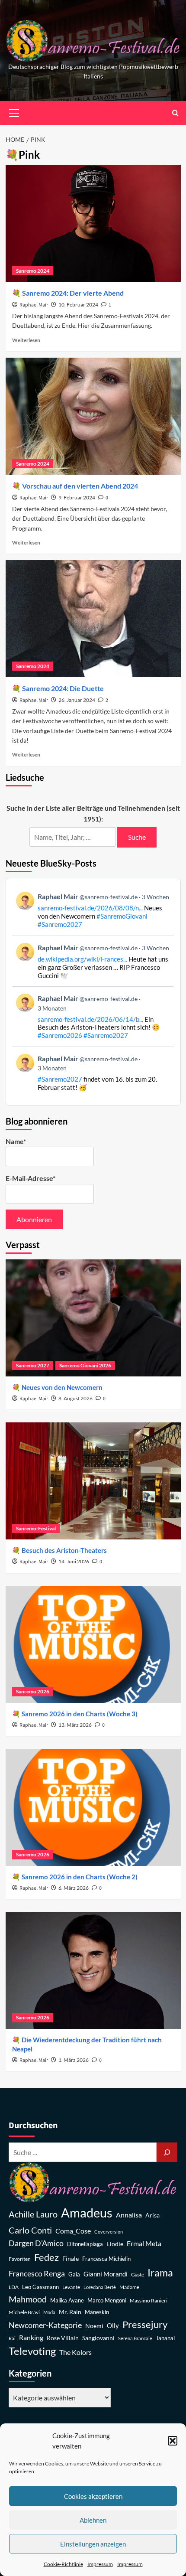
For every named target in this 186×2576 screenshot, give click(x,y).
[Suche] (167, 2152)
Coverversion (109, 2232)
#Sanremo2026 (60, 1035)
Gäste (138, 2274)
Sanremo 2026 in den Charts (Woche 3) (80, 1714)
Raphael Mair (34, 305)
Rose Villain (63, 2338)
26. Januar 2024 (77, 700)
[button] (173, 2441)
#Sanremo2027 (60, 924)
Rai (12, 2338)
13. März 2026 (75, 1725)
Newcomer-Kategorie (45, 2325)
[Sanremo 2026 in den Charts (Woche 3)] (93, 1644)
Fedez (46, 2257)
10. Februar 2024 (78, 305)
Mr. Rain (70, 2312)
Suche (137, 837)
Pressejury (145, 2324)
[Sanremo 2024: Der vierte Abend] (93, 223)
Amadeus (87, 2212)
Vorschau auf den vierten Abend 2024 (80, 486)
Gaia (74, 2274)
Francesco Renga (37, 2274)
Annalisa (129, 2215)
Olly (113, 2325)
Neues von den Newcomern (62, 1387)
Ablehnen (93, 2520)
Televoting (32, 2351)
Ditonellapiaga (85, 2244)
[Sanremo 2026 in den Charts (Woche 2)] (93, 1807)
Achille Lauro (33, 2214)
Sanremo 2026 (33, 1691)
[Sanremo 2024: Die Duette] (93, 619)
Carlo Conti (30, 2230)
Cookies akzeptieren (93, 2496)
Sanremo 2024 (33, 271)
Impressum (100, 2564)
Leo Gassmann (40, 2287)
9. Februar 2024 (77, 497)
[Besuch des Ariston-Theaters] (93, 1481)
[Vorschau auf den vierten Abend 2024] (93, 416)
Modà (49, 2312)
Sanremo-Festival (36, 1528)
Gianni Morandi (106, 2274)
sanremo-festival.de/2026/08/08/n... (90, 908)
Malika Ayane (67, 2300)
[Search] (175, 113)
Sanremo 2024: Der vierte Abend (73, 293)
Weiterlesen (26, 340)
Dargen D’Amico (36, 2243)
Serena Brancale (135, 2338)
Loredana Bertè (100, 2287)
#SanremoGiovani (122, 916)
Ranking (31, 2337)
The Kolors (75, 2352)
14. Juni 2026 (74, 1561)
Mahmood (28, 2299)
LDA (14, 2287)
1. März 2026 (74, 2060)
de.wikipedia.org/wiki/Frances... (82, 959)
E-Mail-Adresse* (30, 1178)
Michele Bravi (24, 2312)
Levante (71, 2287)
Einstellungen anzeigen (93, 2544)
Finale (71, 2258)
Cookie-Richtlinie (63, 2564)
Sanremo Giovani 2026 (85, 1365)
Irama (160, 2273)
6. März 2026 (74, 1888)
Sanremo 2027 (33, 1365)
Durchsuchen (33, 2126)
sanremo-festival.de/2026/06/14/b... (90, 1019)
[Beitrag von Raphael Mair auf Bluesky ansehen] (93, 1073)
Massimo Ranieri (149, 2300)
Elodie (115, 2244)
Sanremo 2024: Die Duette (63, 688)
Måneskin (97, 2312)
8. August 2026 (75, 1398)
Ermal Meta (144, 2243)
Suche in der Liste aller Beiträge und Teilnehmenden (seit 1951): (93, 814)
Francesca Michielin (106, 2259)
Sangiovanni (98, 2338)
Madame (129, 2287)
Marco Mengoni (107, 2300)
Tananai (165, 2338)
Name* (16, 1141)
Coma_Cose (73, 2231)
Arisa (152, 2215)
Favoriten (20, 2259)
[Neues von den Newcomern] (93, 1318)
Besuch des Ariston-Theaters (64, 1550)
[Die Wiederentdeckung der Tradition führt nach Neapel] (93, 1970)
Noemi (94, 2326)
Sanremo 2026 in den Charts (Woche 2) (80, 1877)
